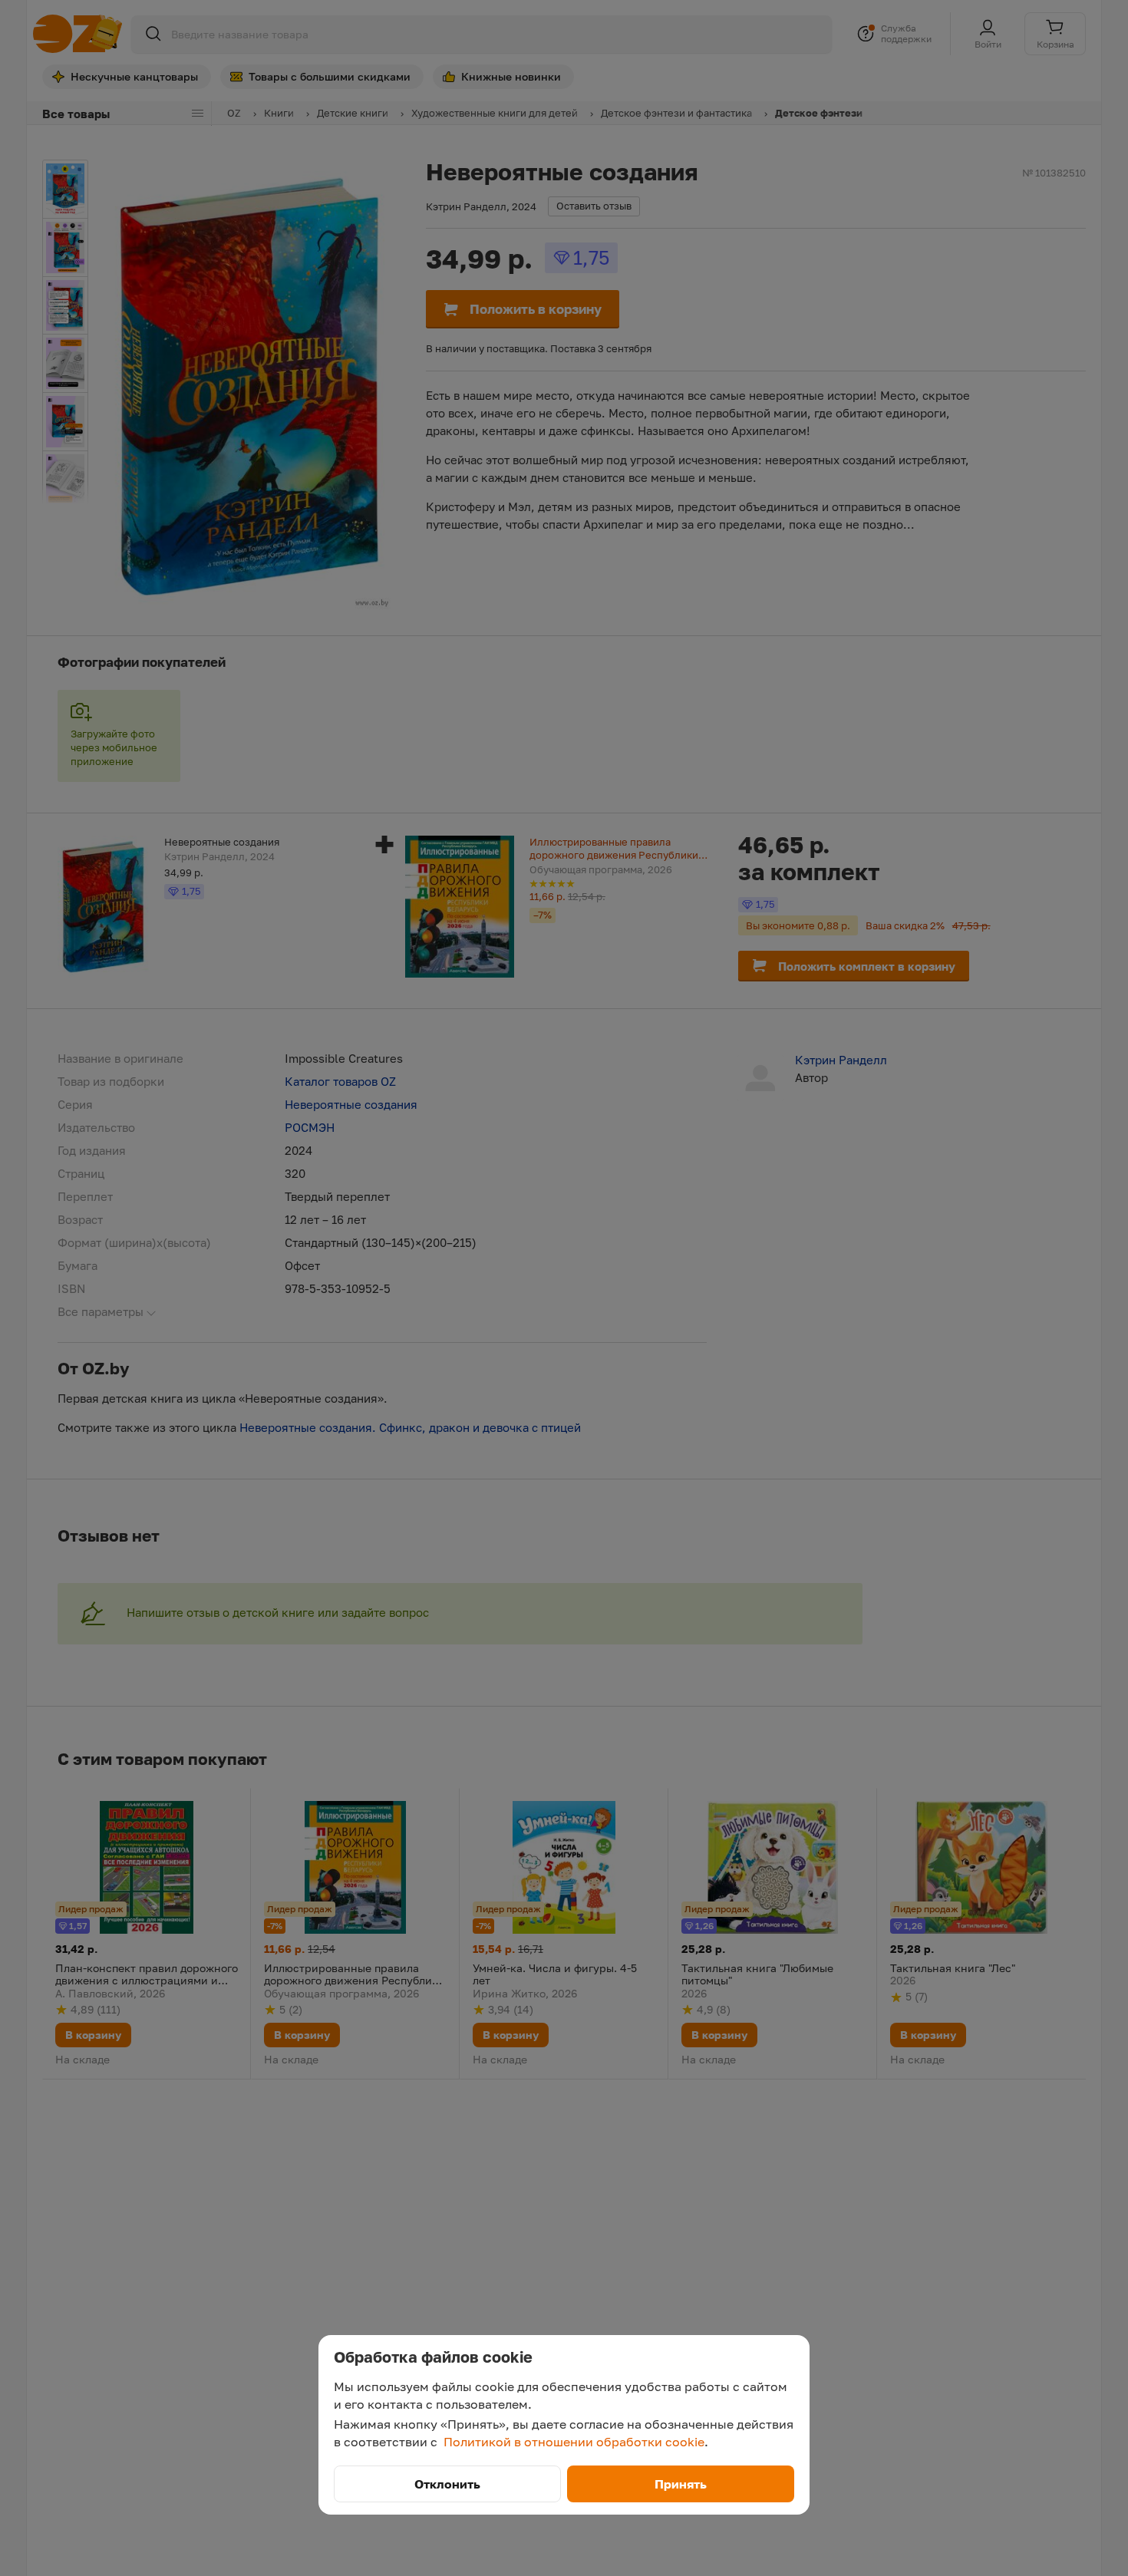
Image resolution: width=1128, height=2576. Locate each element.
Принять (681, 2484)
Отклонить (447, 2484)
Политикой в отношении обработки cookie (574, 2442)
